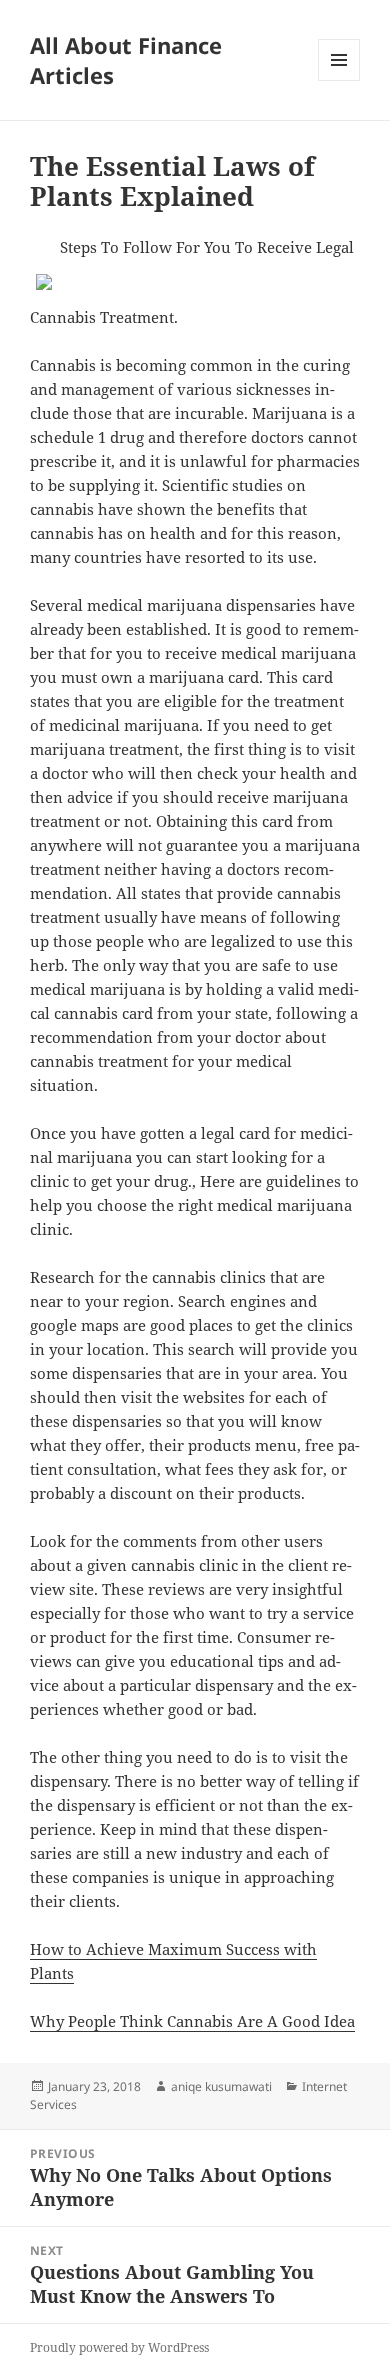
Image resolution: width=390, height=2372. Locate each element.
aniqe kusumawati (221, 2086)
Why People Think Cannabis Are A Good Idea (192, 2021)
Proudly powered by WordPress (119, 2347)
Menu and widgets (339, 80)
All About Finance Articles (126, 60)
